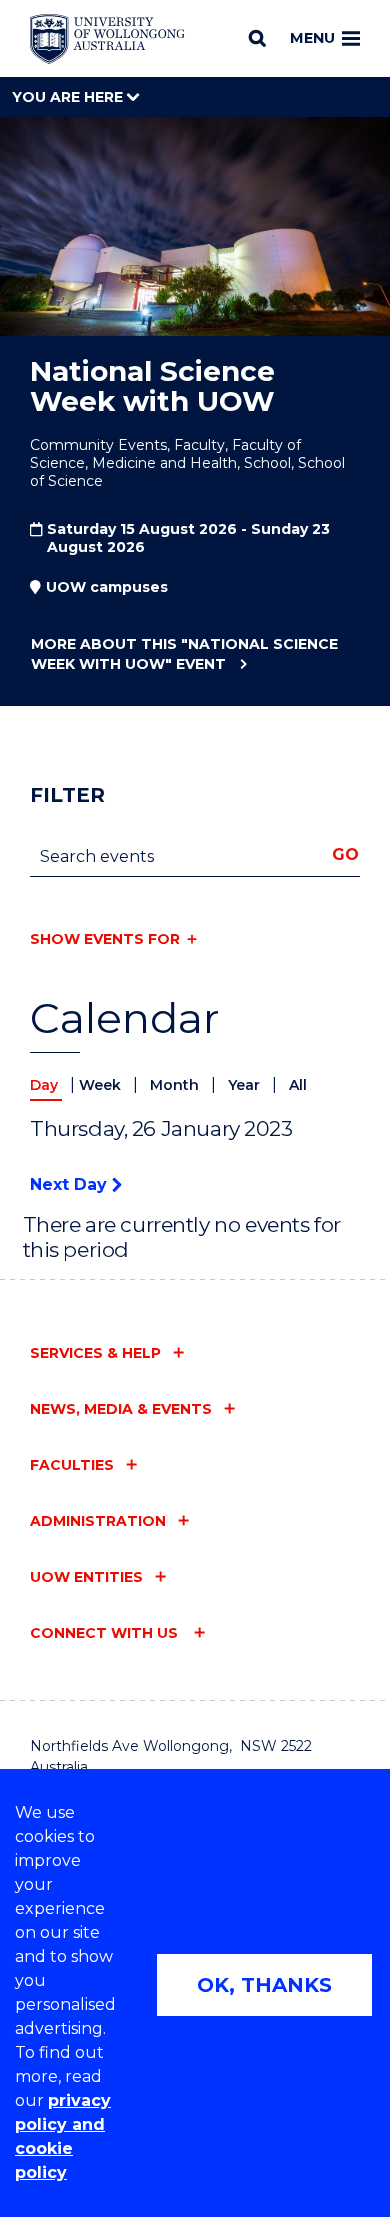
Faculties (72, 1465)
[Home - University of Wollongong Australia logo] (107, 39)
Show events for (105, 939)
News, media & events (121, 1409)
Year (246, 1085)
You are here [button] (69, 97)
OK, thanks (264, 1985)
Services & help (95, 1353)
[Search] (257, 38)
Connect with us (106, 1633)
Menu (312, 38)
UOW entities (86, 1577)
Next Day (71, 1184)
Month (176, 1085)
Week (102, 1085)
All (298, 1085)
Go (345, 854)
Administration (98, 1521)
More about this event (184, 654)
